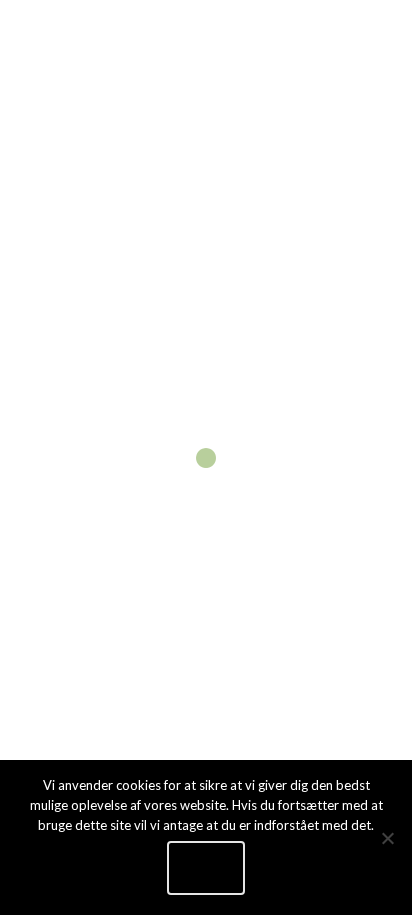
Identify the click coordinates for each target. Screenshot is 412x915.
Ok (206, 868)
